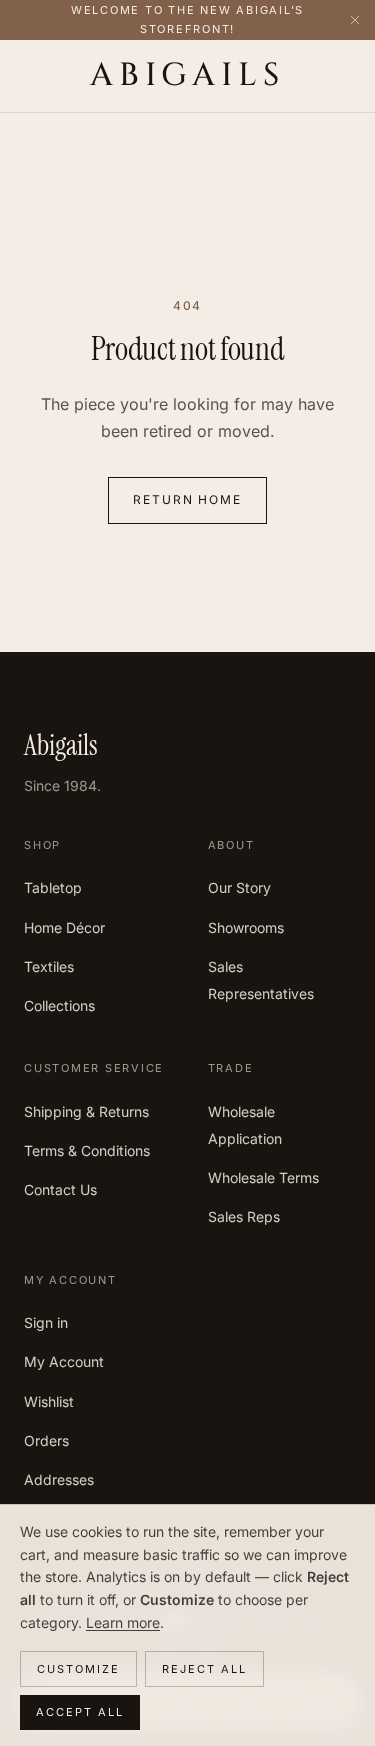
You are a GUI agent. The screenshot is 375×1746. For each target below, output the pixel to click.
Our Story (239, 887)
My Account (64, 1361)
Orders (46, 1440)
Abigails (187, 76)
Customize (78, 1669)
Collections (59, 1005)
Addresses (59, 1479)
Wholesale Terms (263, 1177)
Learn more (123, 1622)
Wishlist (49, 1401)
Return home (187, 499)
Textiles (49, 966)
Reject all (204, 1669)
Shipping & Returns (86, 1111)
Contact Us (60, 1189)
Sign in (46, 1322)
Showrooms (246, 927)
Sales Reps (244, 1216)
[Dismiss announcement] (355, 20)
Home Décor (64, 927)
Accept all (80, 1712)
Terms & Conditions (87, 1150)
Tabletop (53, 887)
